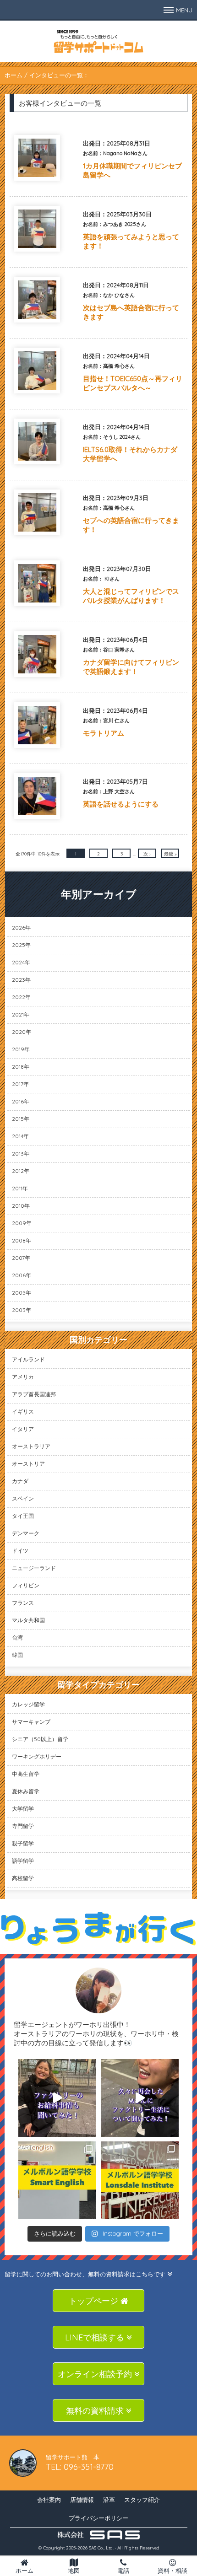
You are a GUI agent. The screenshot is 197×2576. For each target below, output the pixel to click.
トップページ (95, 2301)
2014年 (20, 1136)
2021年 (21, 1014)
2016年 (21, 1101)
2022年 (21, 997)
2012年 (21, 1171)
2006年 (22, 1275)
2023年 (21, 980)
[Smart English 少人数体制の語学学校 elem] (57, 2180)
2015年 (21, 1119)
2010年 (21, 1206)
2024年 (21, 962)
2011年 (20, 1188)
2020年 (22, 1032)
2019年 (21, 1049)
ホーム (14, 75)
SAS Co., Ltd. (101, 2548)
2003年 (22, 1310)
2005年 (22, 1293)
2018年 (21, 1067)
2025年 (21, 945)
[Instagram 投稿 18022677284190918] (57, 2098)
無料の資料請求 (96, 2411)
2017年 (20, 1084)
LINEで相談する (96, 2337)
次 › (147, 854)
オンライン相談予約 (96, 2374)
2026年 (21, 928)
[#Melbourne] (140, 2098)
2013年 (21, 1154)
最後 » (170, 854)
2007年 (21, 1258)
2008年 (22, 1240)
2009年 (22, 1223)
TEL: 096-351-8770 (80, 2467)
